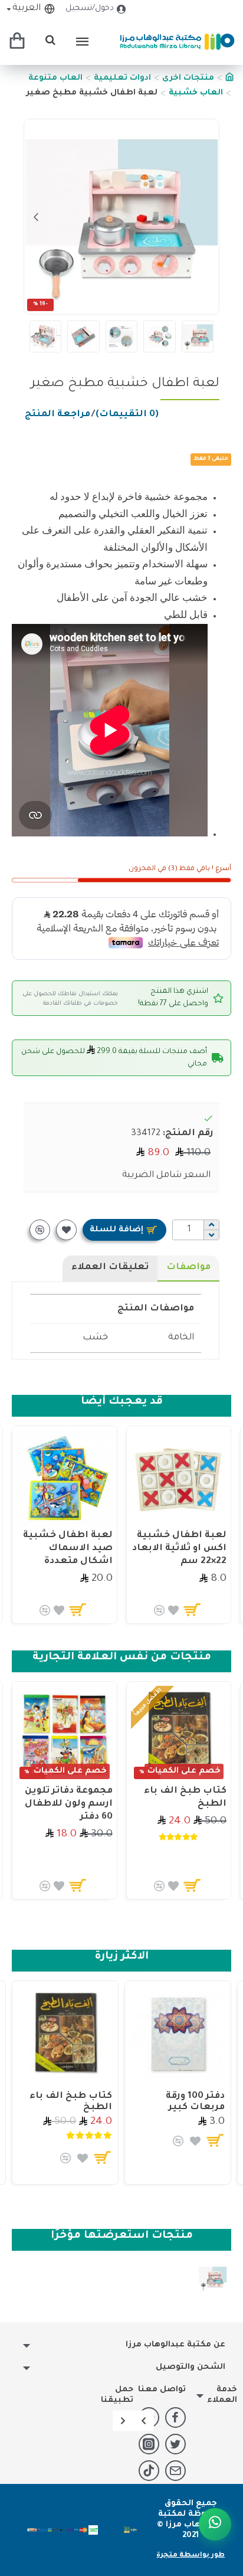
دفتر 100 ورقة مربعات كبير (195, 2102)
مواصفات (188, 1268)
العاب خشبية (196, 93)
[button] (207, 217)
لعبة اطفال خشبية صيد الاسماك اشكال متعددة (68, 1549)
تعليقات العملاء (110, 1268)
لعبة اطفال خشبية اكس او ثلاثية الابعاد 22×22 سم (179, 1549)
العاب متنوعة (55, 78)
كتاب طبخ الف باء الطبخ (185, 1798)
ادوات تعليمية (122, 78)
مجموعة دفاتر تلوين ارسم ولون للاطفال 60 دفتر (69, 1804)
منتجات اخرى (188, 78)
